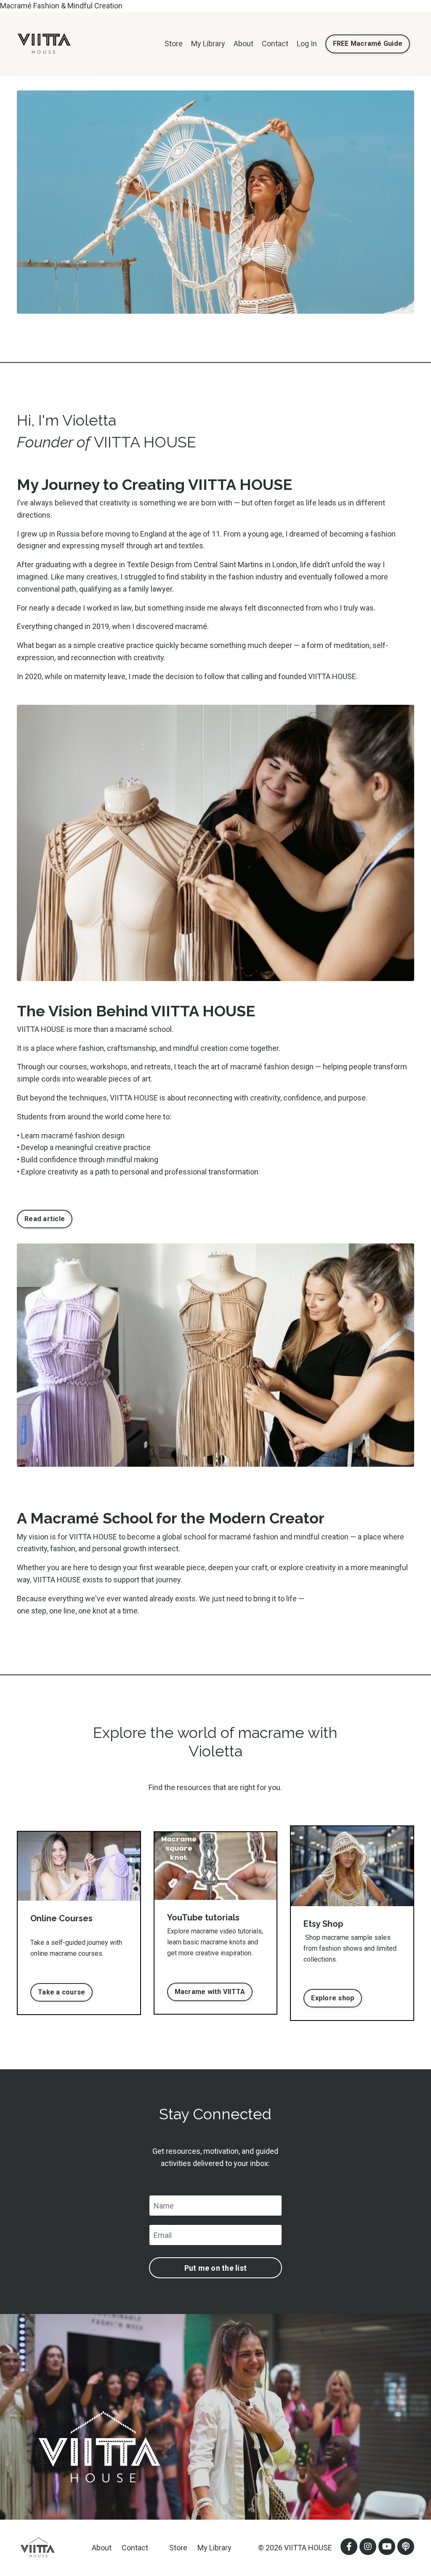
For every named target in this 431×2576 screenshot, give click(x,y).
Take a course (61, 1992)
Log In (307, 44)
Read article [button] (45, 1219)
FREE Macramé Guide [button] (368, 44)
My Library (208, 44)
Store (174, 44)
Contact (275, 44)
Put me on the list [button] (216, 2268)
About (243, 44)
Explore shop (333, 1998)
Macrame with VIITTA (210, 1992)
